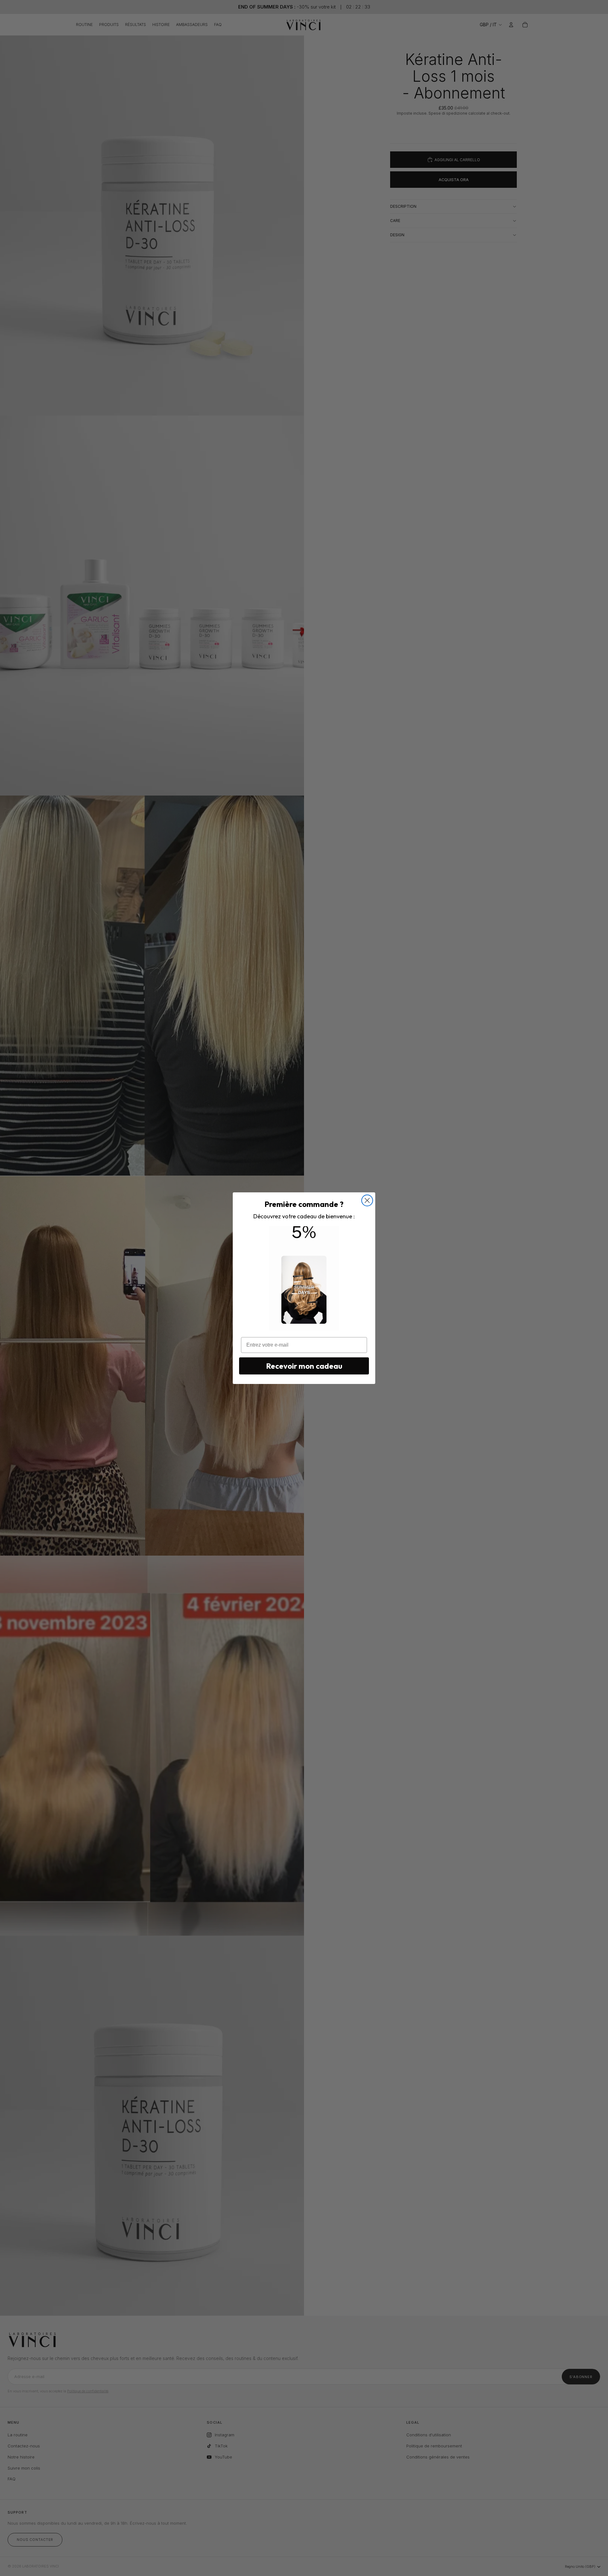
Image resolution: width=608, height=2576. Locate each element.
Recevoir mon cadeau (304, 1366)
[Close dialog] (367, 1200)
